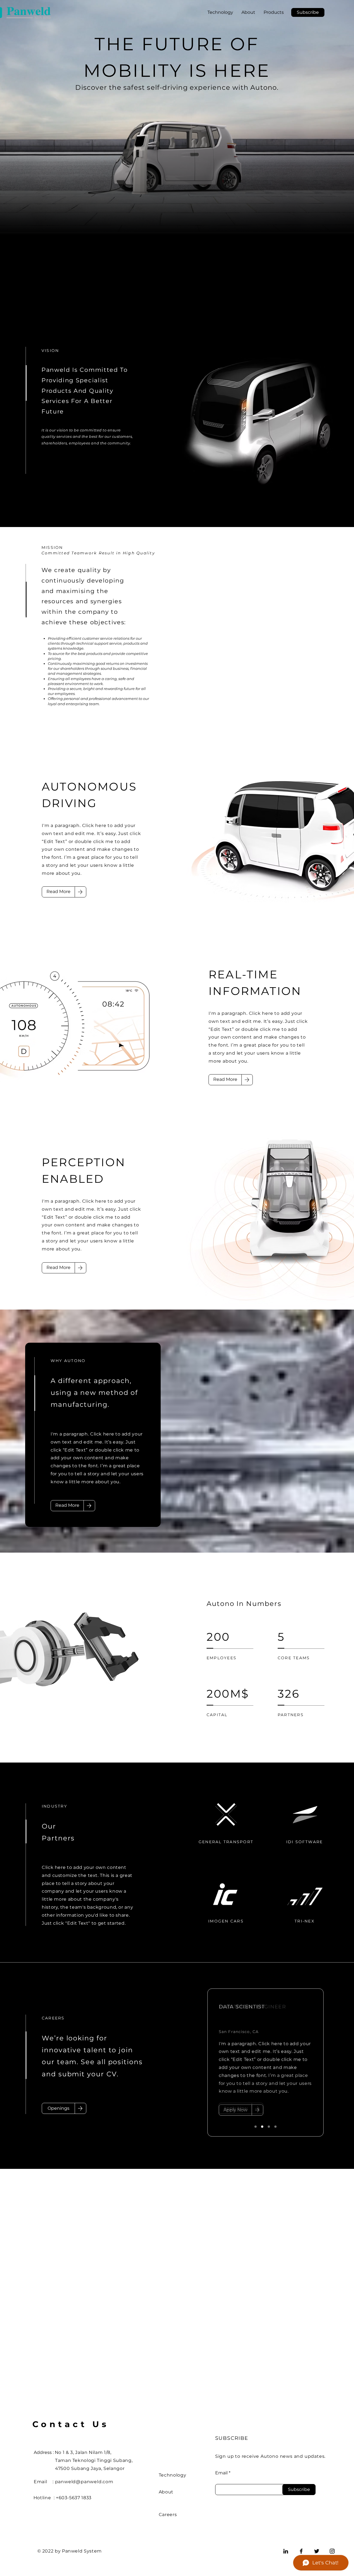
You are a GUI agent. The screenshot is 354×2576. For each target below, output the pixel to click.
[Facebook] (301, 2551)
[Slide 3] (269, 2127)
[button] (308, 12)
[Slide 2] (262, 2127)
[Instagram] (332, 2551)
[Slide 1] (256, 2127)
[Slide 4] (275, 2127)
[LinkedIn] (286, 2551)
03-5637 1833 (76, 2498)
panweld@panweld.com (84, 2482)
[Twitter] (317, 2551)
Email (221, 2473)
